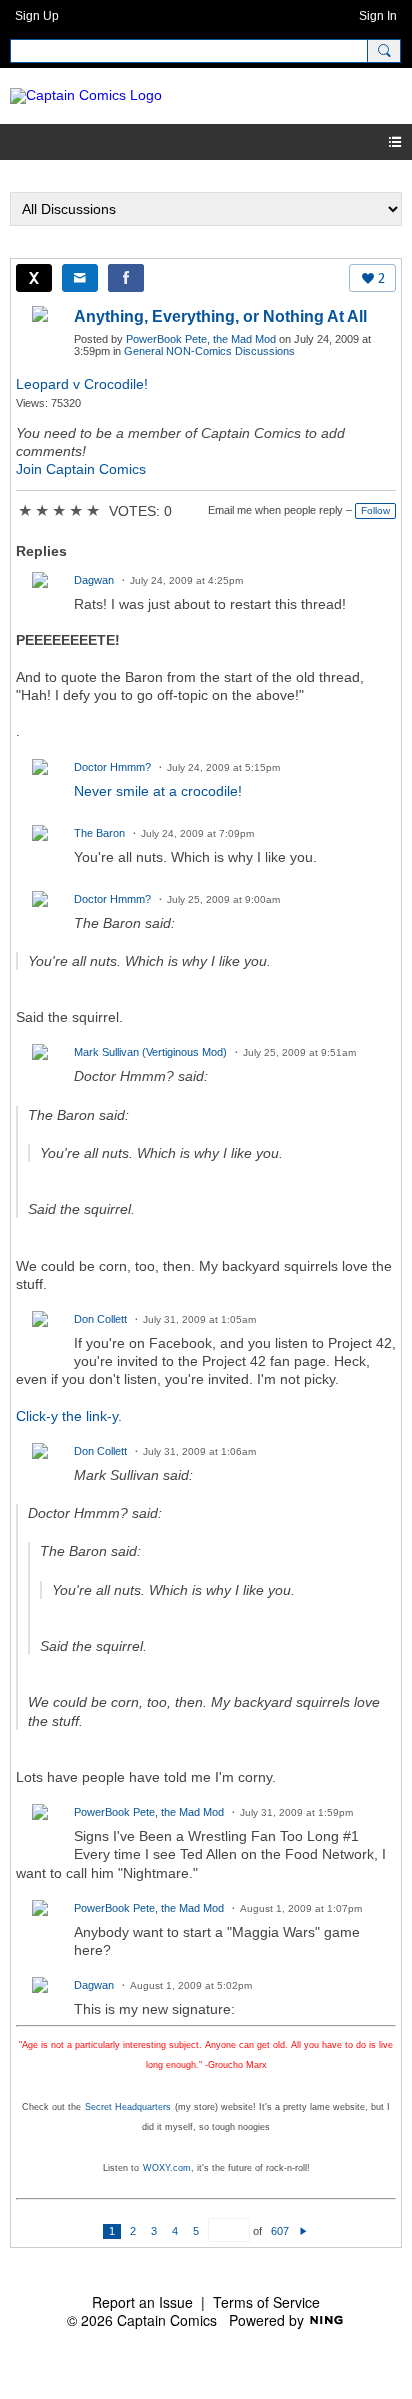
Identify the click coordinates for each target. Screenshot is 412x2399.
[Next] (303, 2231)
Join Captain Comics (81, 469)
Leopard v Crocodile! (82, 384)
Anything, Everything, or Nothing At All (220, 316)
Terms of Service (266, 2302)
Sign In (378, 16)
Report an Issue (142, 2302)
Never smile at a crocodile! (158, 791)
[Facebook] (126, 278)
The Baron (99, 833)
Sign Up (37, 16)
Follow (375, 510)
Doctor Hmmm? (112, 767)
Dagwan (94, 580)
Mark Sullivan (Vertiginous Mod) (150, 1052)
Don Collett (100, 1319)
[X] (34, 278)
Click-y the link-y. (69, 1416)
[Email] (80, 278)
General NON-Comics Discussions (209, 351)
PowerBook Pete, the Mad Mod (201, 339)
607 (280, 2231)
